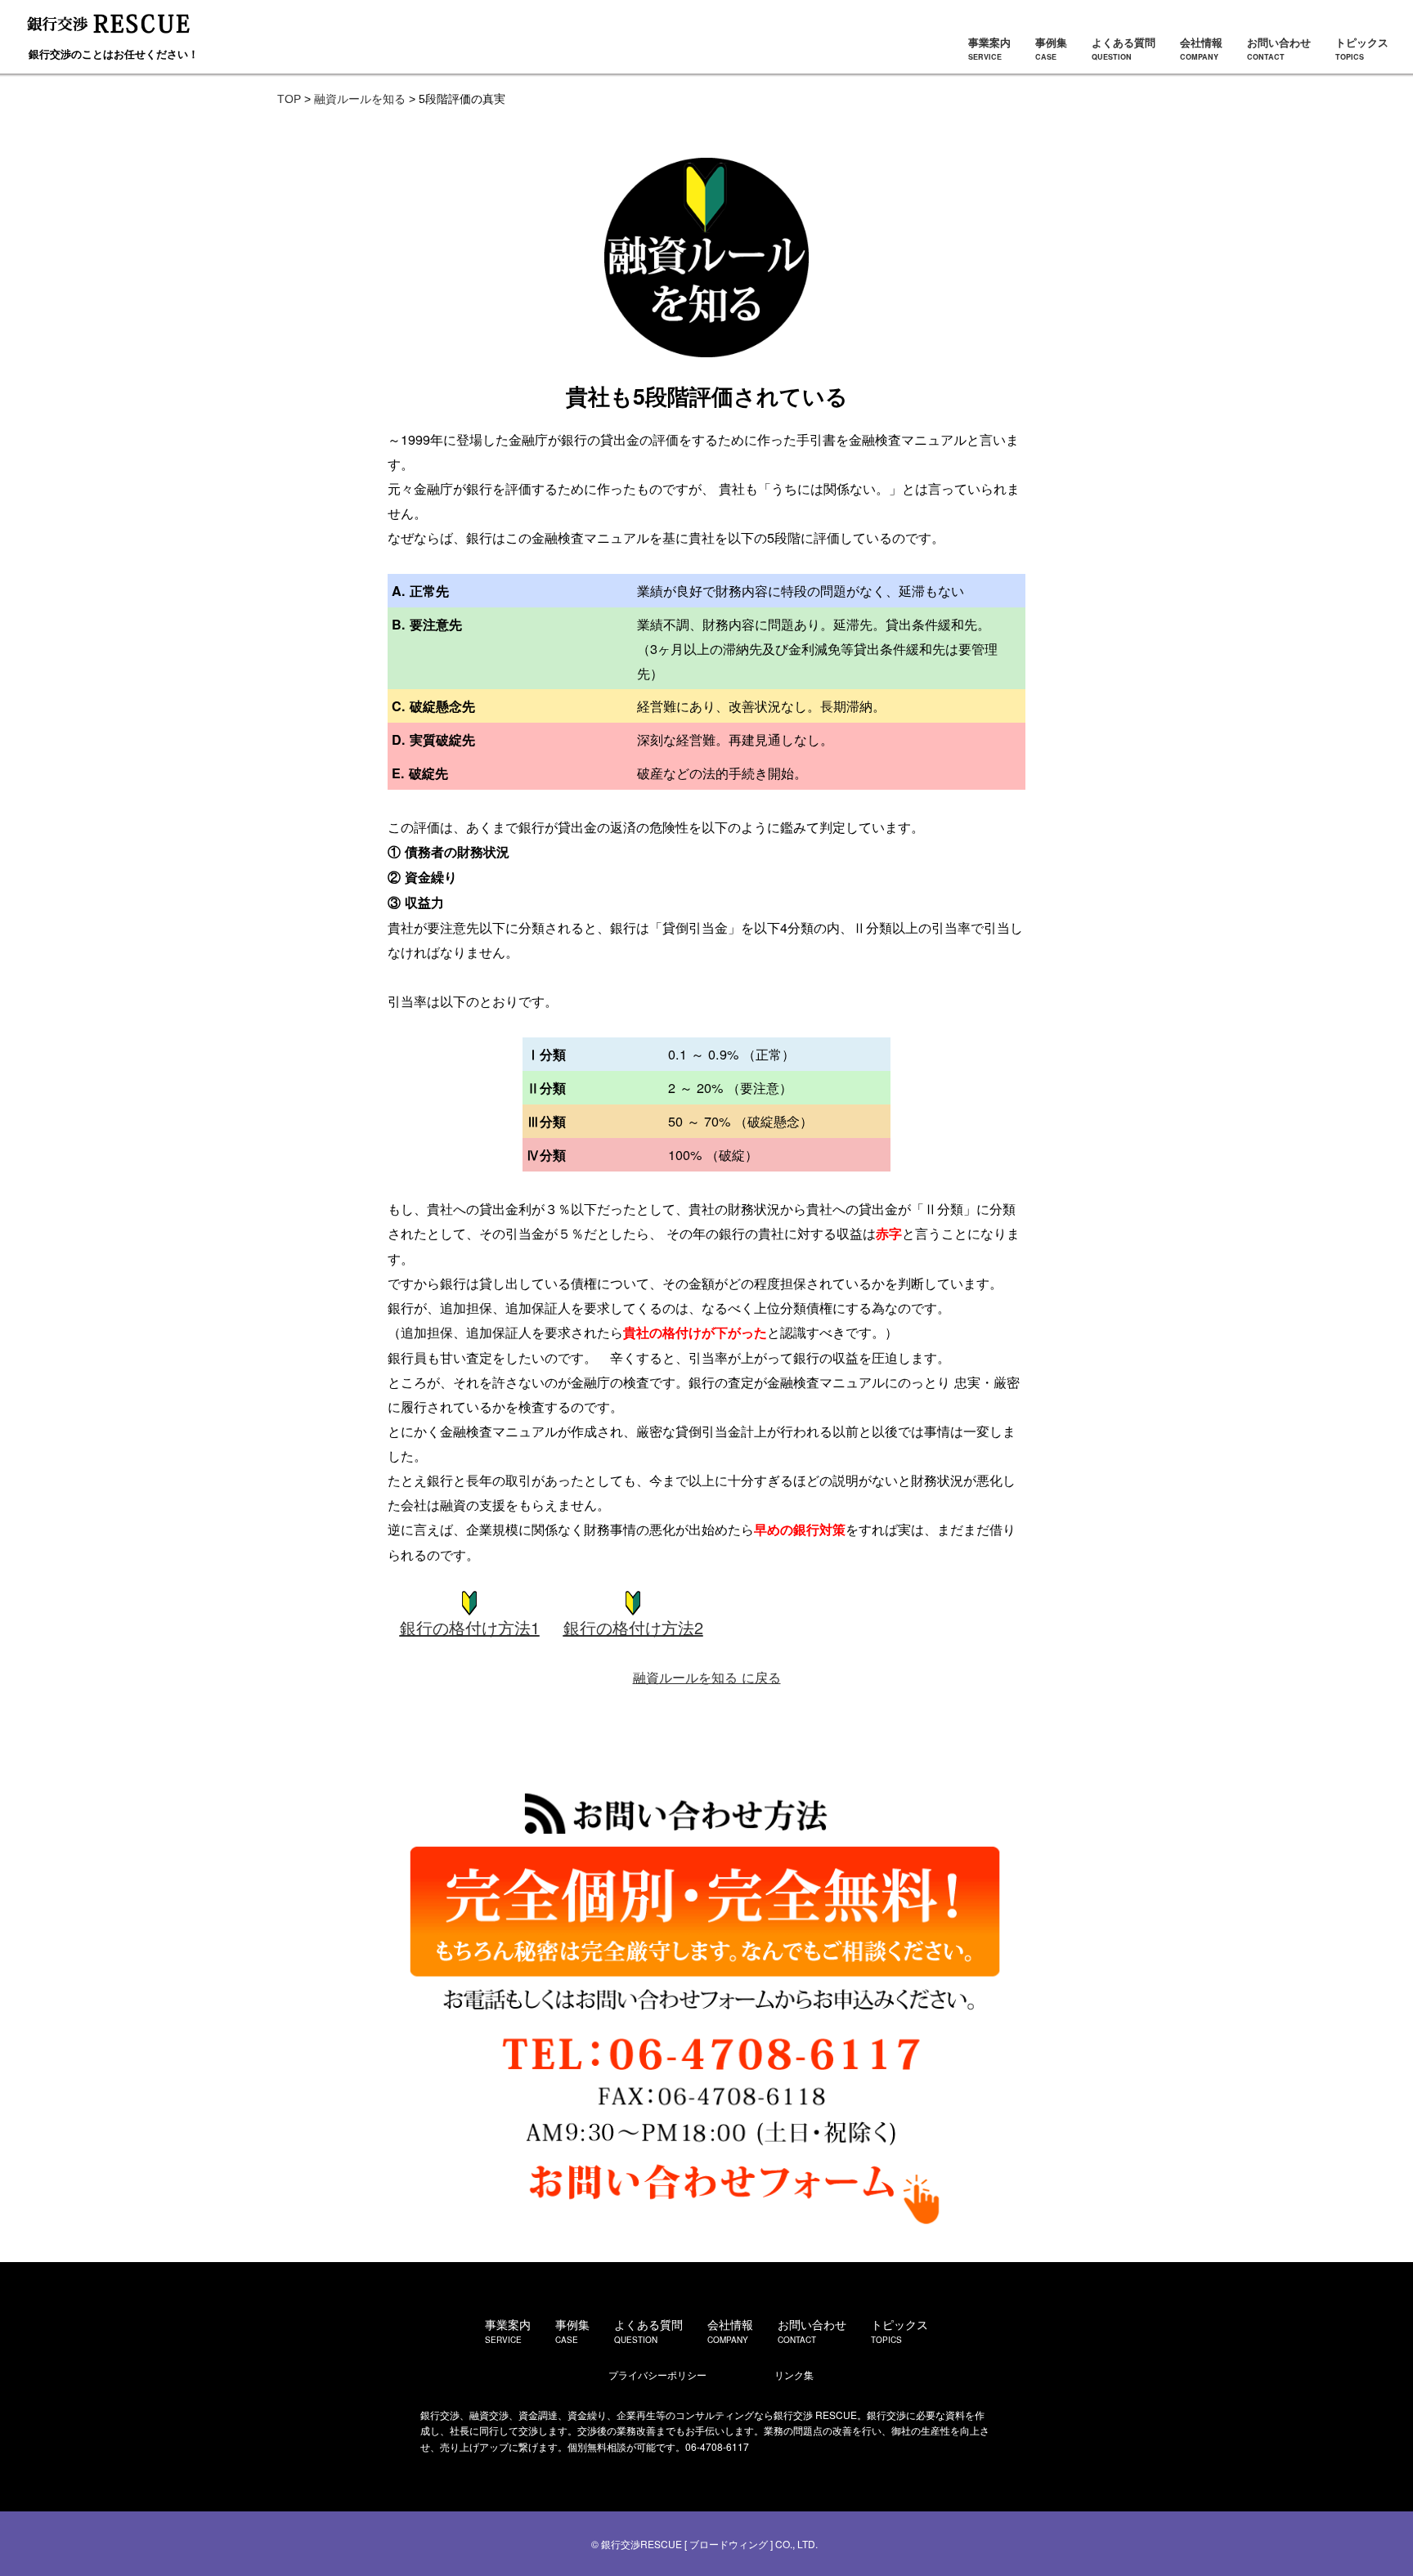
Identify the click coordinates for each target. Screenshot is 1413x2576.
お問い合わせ (1279, 48)
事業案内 (989, 48)
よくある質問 (1124, 48)
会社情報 (1201, 48)
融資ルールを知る (360, 99)
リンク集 (794, 2374)
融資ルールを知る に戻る (707, 1677)
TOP (289, 99)
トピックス (1362, 48)
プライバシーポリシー (657, 2374)
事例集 (1051, 48)
